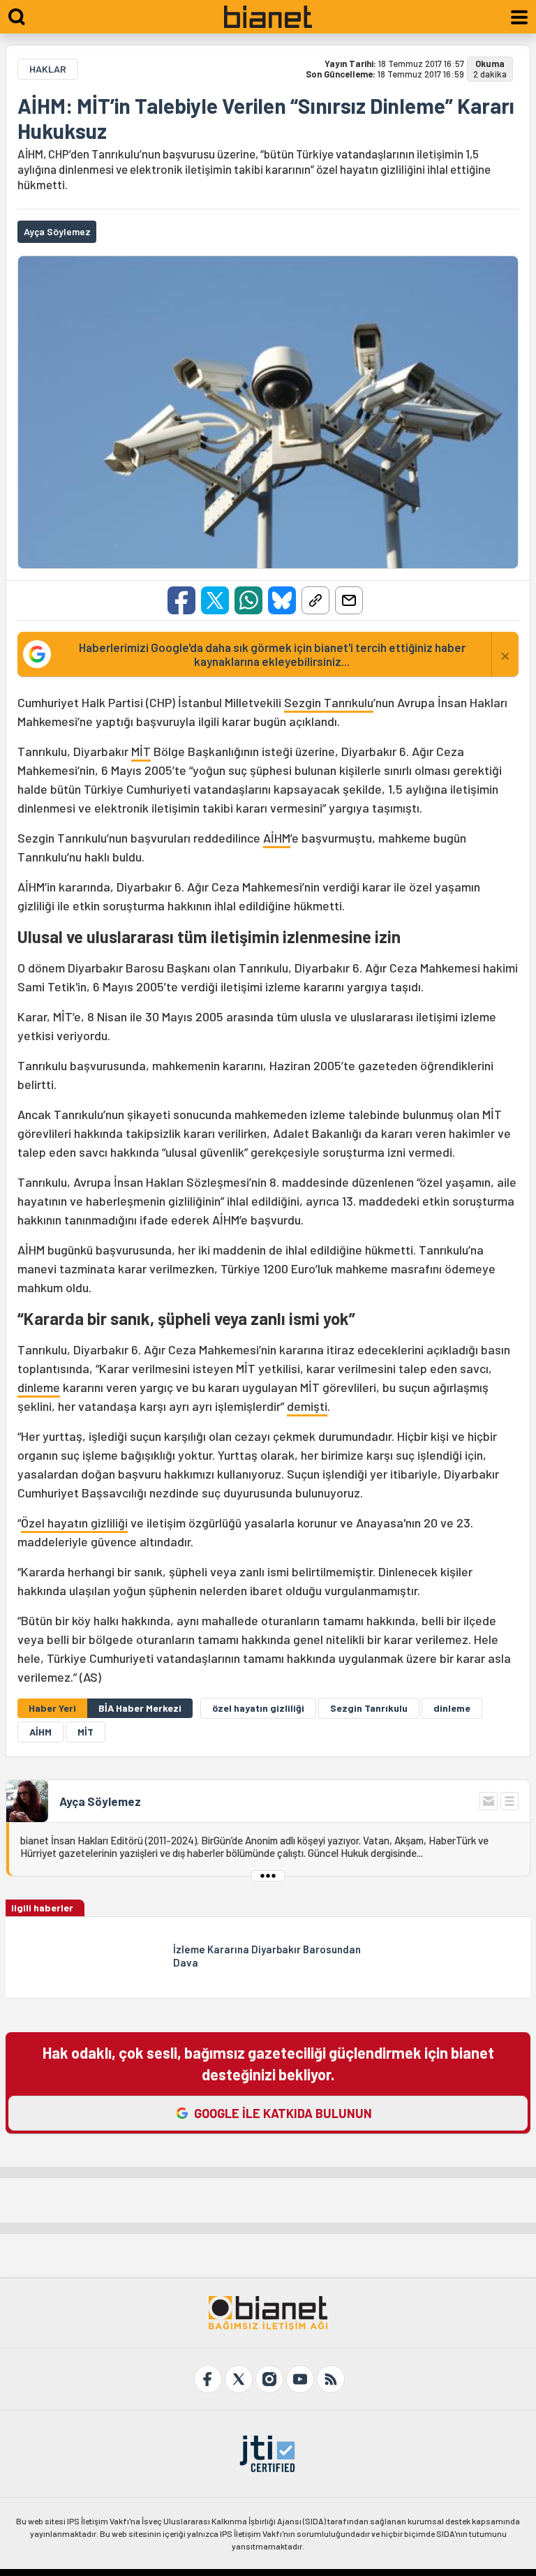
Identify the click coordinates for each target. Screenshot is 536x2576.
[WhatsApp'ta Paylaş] (248, 600)
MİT (141, 751)
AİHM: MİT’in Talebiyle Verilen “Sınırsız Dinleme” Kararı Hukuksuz (266, 118)
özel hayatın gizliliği (258, 1708)
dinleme (39, 1387)
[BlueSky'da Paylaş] (282, 600)
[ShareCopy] (315, 600)
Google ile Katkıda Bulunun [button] (283, 2113)
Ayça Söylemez (100, 1801)
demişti (307, 1406)
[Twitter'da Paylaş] (215, 600)
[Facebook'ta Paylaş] (181, 600)
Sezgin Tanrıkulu (329, 702)
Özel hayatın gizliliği (74, 1523)
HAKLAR (48, 69)
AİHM (277, 838)
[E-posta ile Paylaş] (349, 600)
